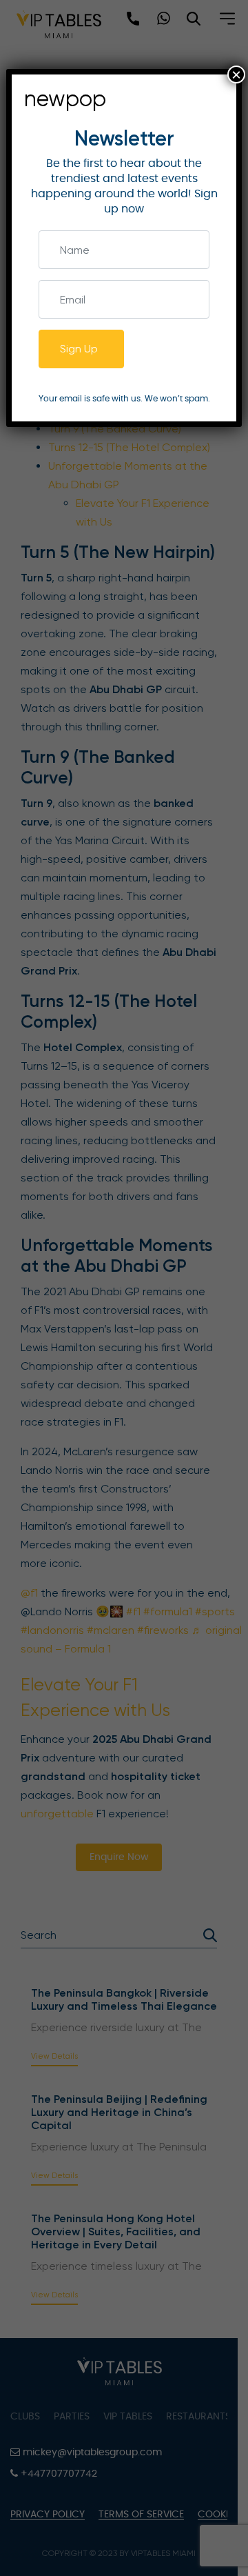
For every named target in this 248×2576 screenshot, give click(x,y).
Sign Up (79, 349)
